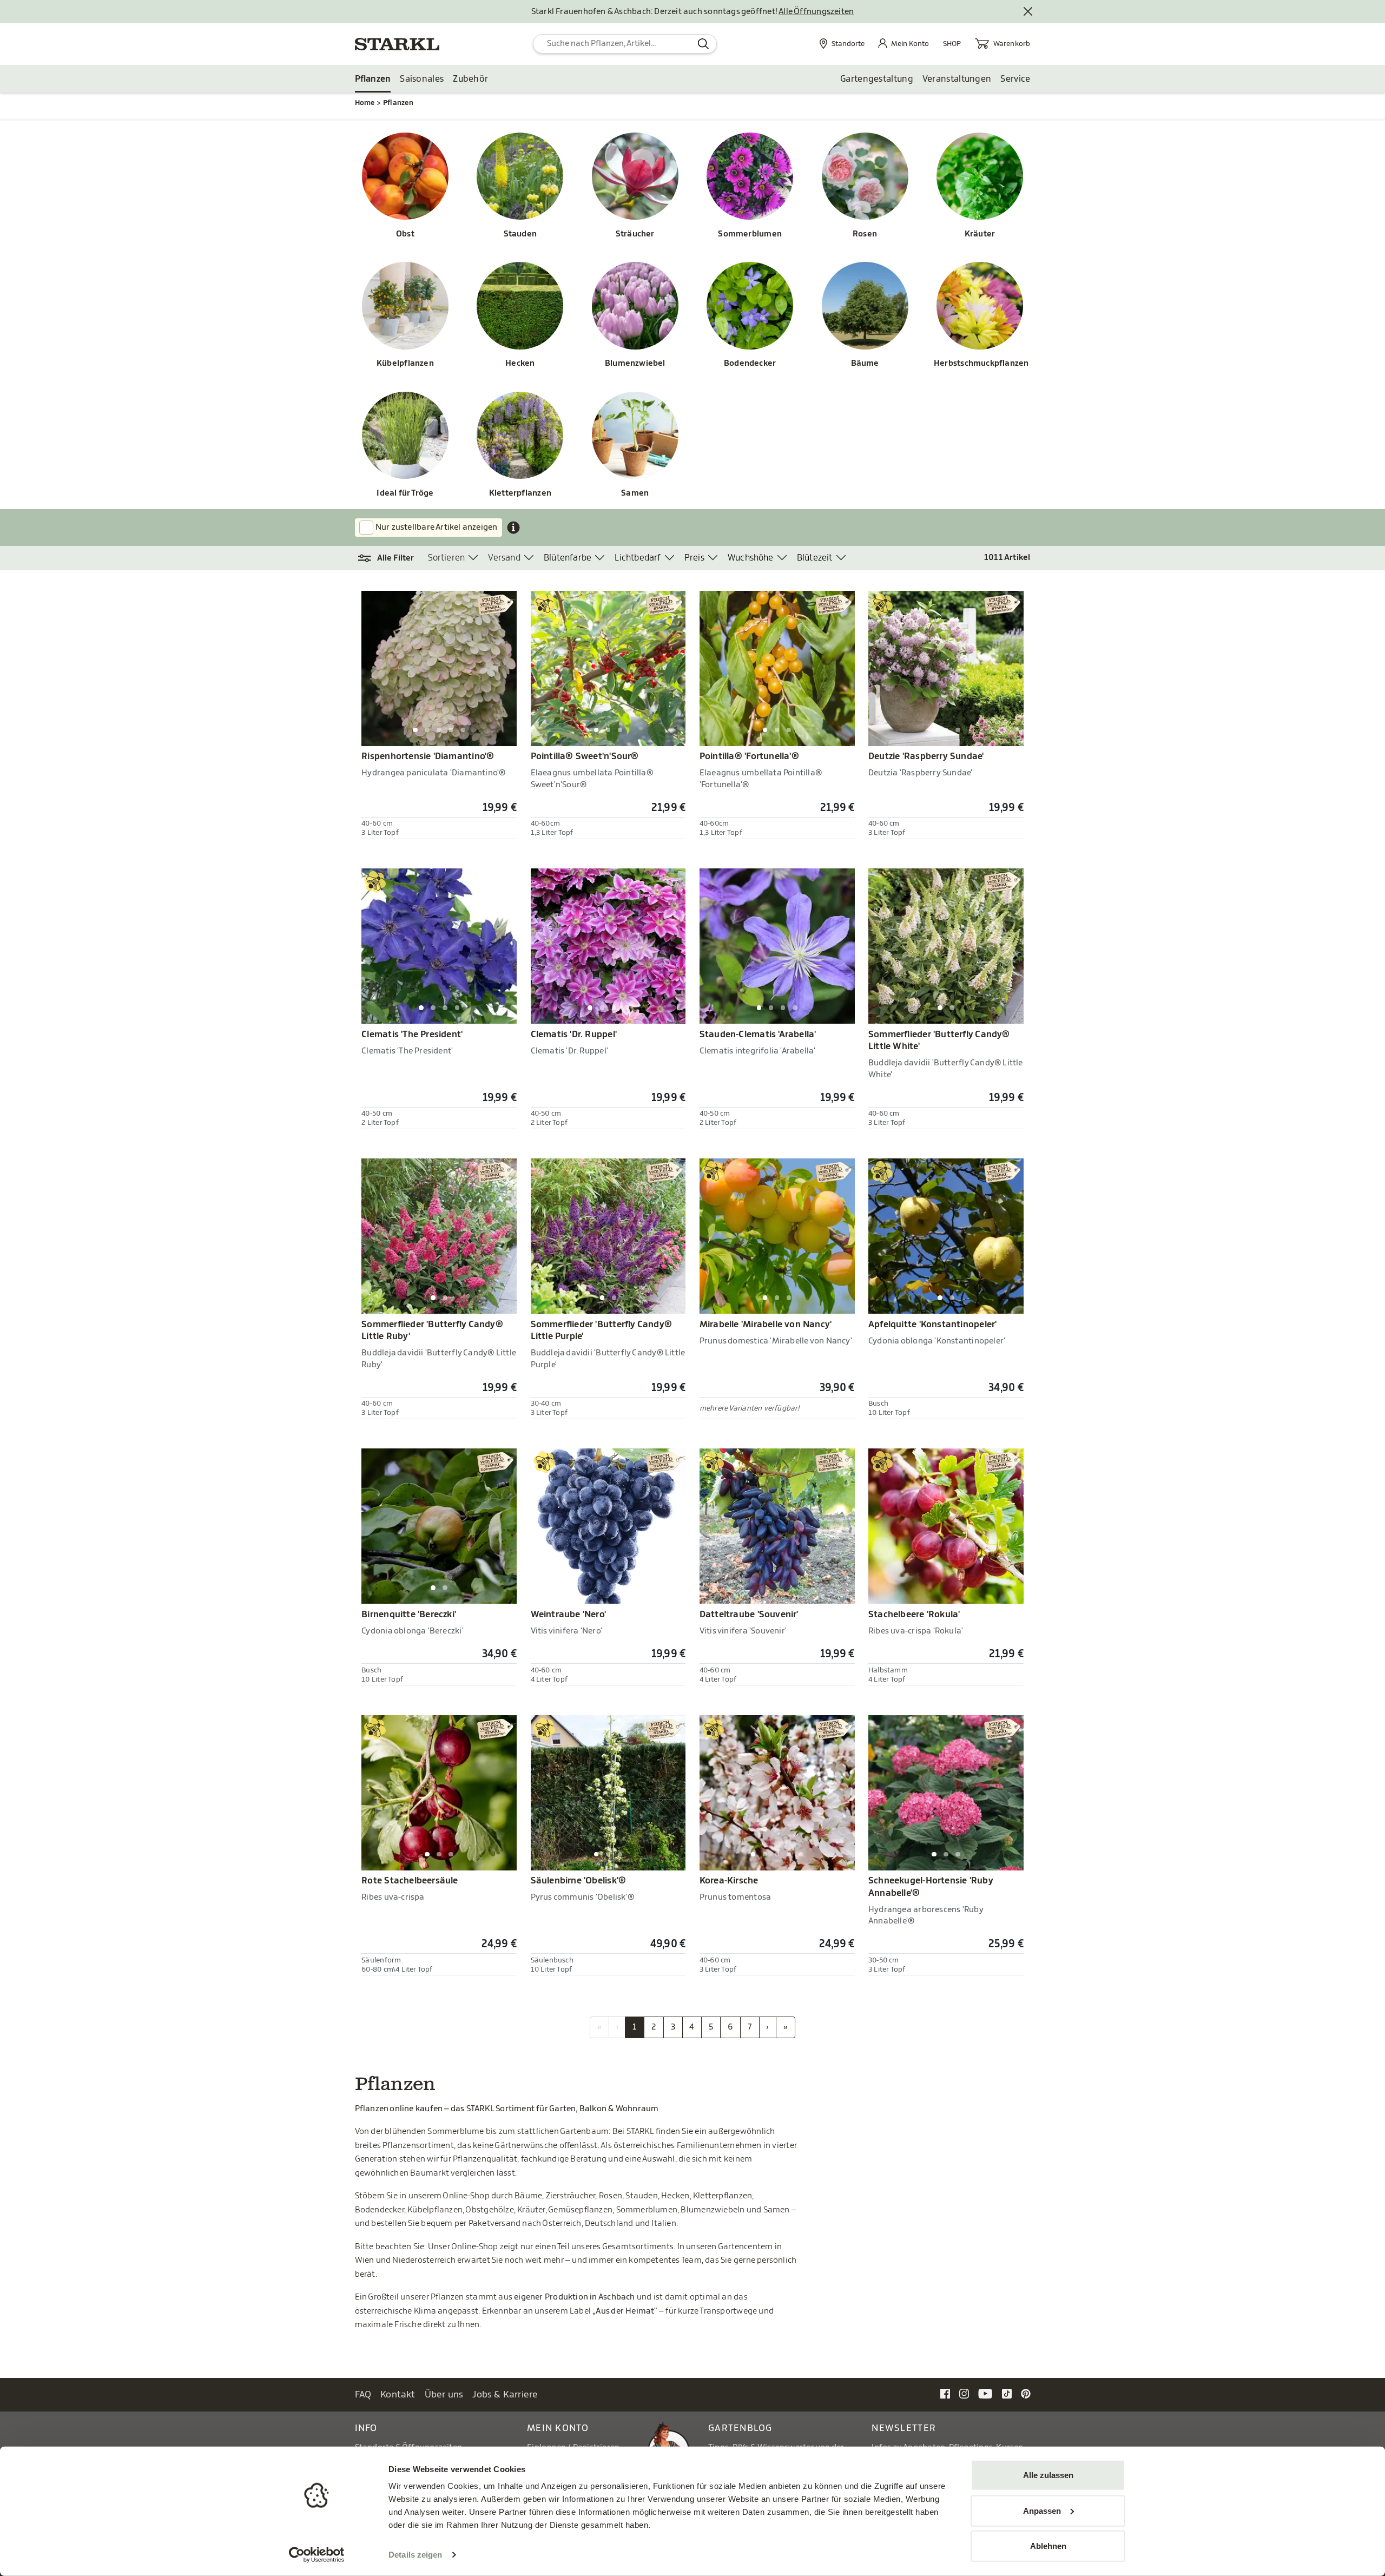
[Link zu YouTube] (985, 2394)
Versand (504, 558)
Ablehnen (1048, 2546)
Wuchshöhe (751, 558)
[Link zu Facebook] (945, 2394)
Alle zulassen (1048, 2475)
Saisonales (422, 79)
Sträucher (635, 234)
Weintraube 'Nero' (569, 1615)
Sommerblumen (750, 234)
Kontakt (398, 2394)
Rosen (865, 234)
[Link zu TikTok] (1007, 2394)
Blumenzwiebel (635, 363)
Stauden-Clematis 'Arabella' (758, 1035)
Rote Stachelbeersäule (410, 1881)
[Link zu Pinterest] (1026, 2394)
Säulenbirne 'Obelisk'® (579, 1881)
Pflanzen (373, 79)
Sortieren (447, 558)
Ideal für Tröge (405, 493)
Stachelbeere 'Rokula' (914, 1615)
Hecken (520, 363)
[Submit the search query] (704, 44)
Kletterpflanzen (520, 493)
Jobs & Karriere (505, 2394)
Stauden (520, 234)
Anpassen (1042, 2510)
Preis (694, 558)
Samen (635, 493)
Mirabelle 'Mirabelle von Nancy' (766, 1325)
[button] (391, 558)
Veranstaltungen (957, 79)
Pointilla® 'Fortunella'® (749, 756)
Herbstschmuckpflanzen (980, 363)
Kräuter (980, 234)
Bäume (865, 363)
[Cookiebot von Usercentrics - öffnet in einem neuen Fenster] (317, 2555)
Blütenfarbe (568, 558)
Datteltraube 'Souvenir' (749, 1615)
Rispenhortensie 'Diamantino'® (428, 756)
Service (1015, 79)
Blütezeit (815, 558)
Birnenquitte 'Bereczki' (409, 1615)
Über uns (444, 2394)
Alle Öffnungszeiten (816, 12)
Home (365, 103)
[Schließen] (1028, 12)
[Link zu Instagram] (964, 2394)
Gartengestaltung (877, 79)
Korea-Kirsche (729, 1881)
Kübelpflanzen (405, 363)
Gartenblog (740, 2428)
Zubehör (470, 79)
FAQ (363, 2394)
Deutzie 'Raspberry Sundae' (926, 756)
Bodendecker (750, 363)
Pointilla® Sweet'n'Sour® (585, 756)
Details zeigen (415, 2555)
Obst (405, 234)
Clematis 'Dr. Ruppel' (574, 1035)
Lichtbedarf (638, 558)
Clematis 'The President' (412, 1035)
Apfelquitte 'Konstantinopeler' (932, 1325)
